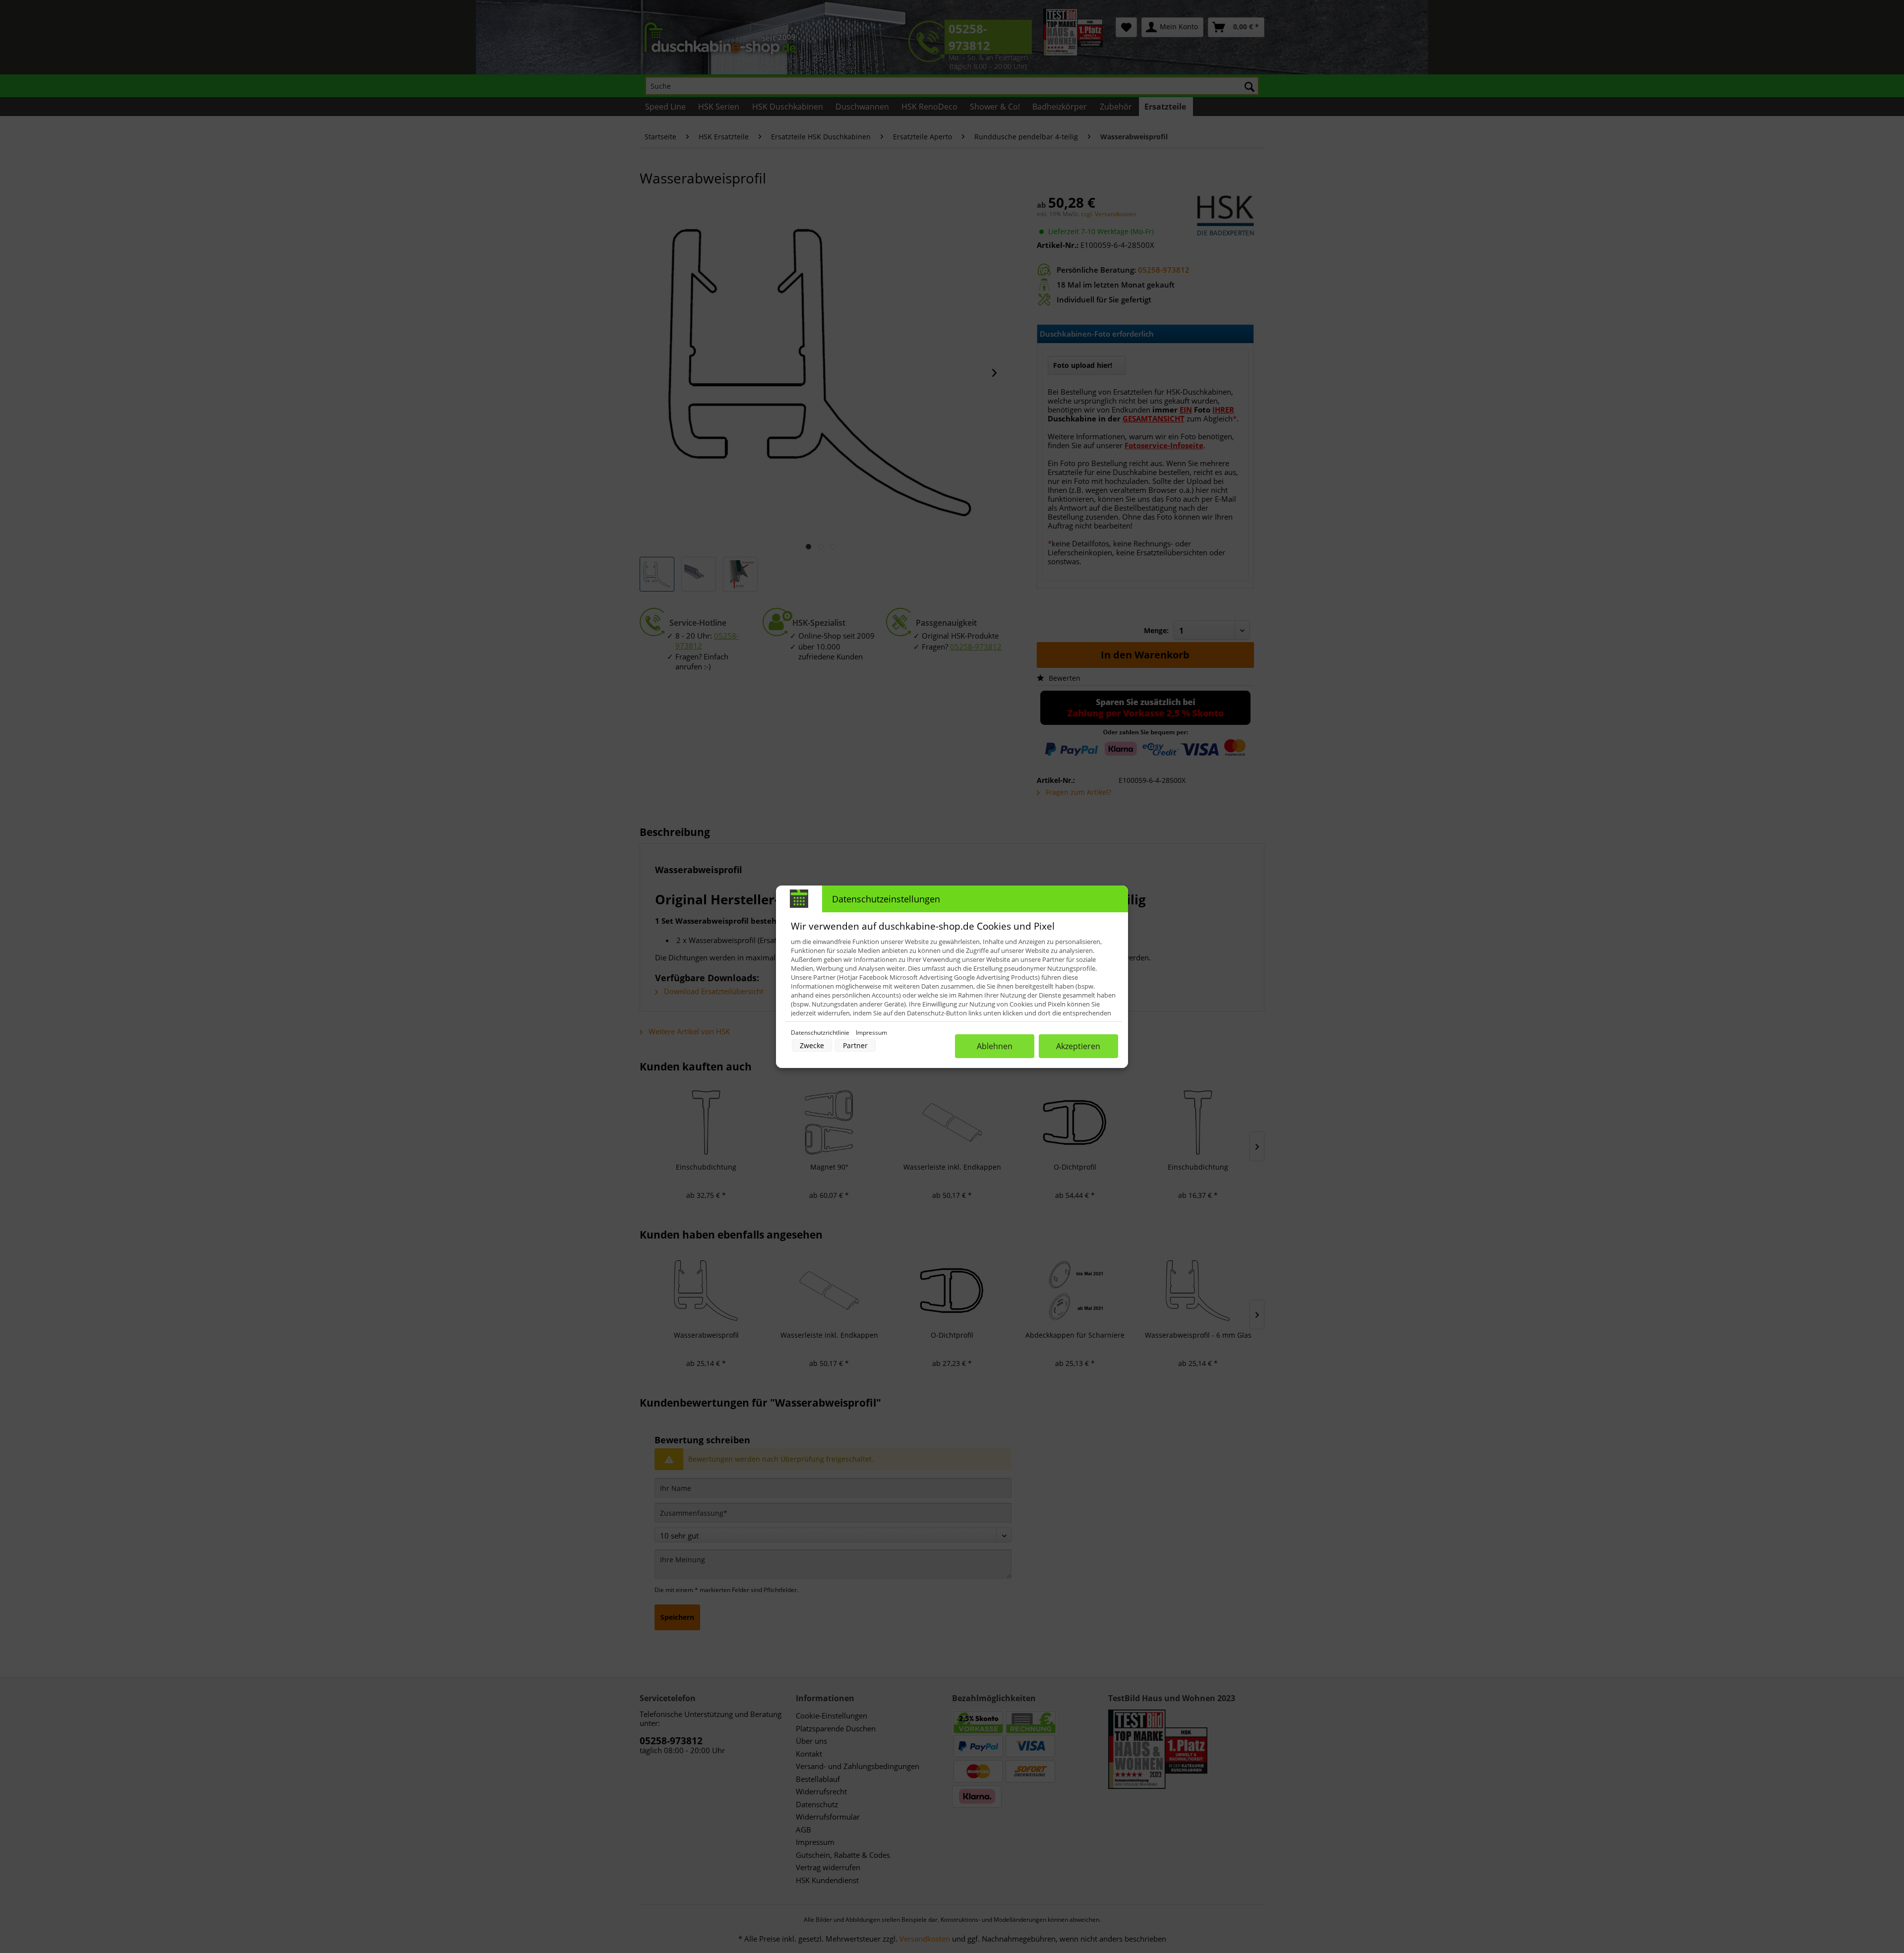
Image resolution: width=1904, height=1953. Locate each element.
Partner (855, 1045)
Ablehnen (995, 1046)
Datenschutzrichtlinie (821, 1033)
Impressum (871, 1033)
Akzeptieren (1078, 1046)
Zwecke (812, 1045)
